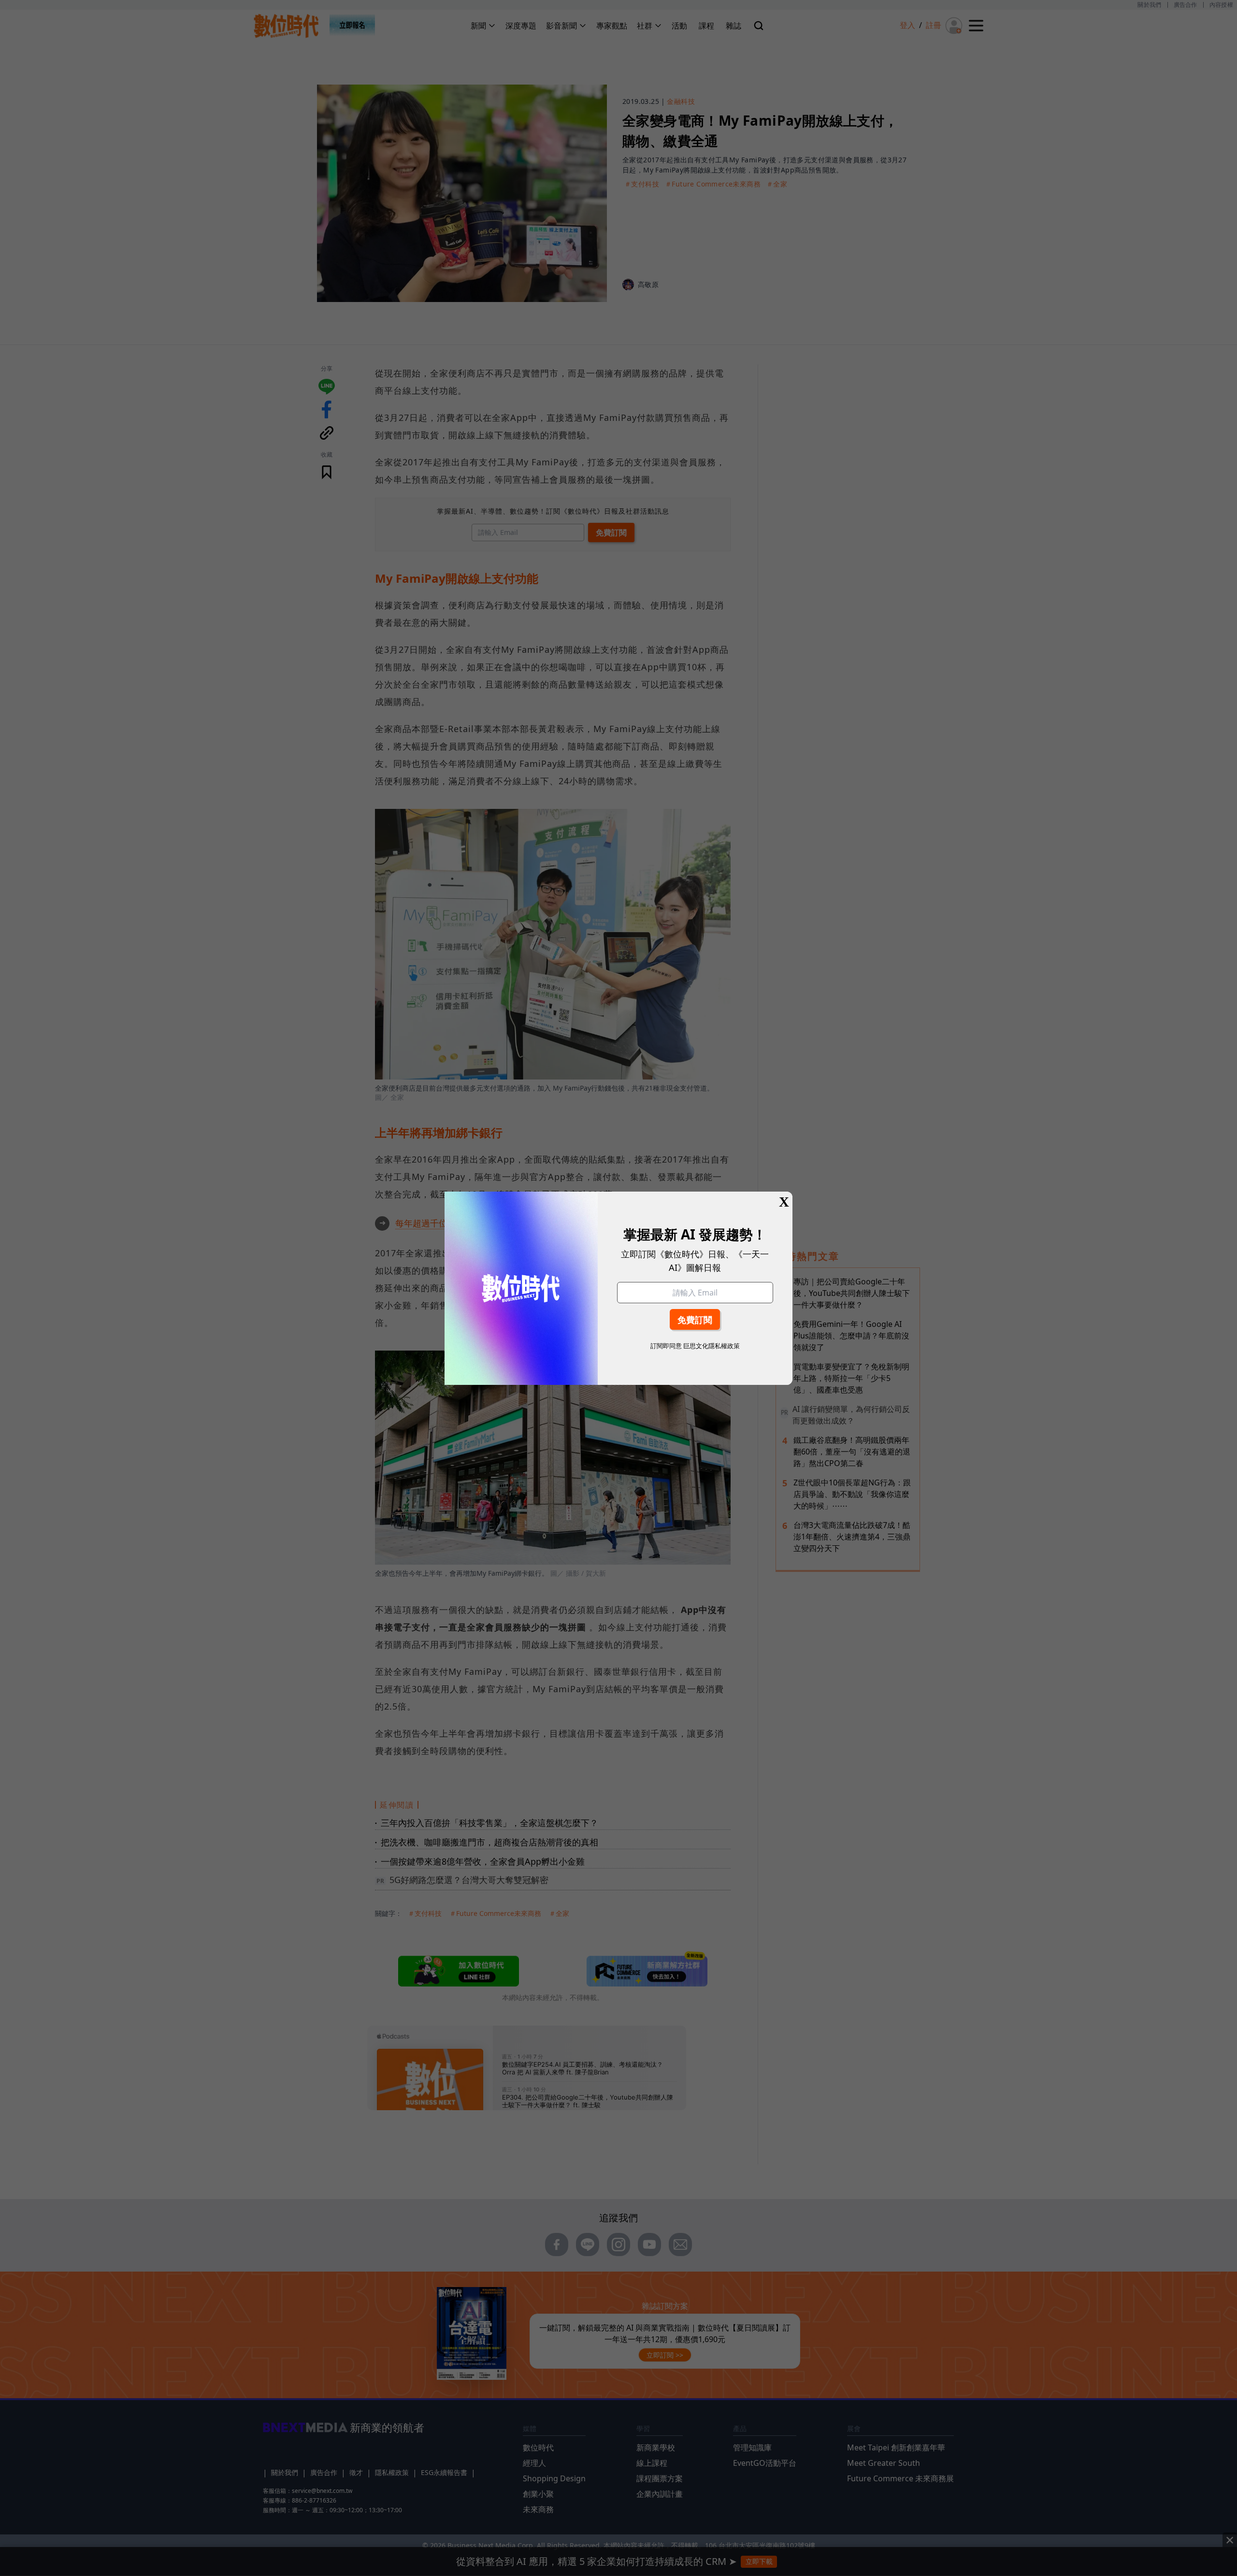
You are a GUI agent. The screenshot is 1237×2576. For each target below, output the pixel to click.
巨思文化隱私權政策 (712, 1346)
